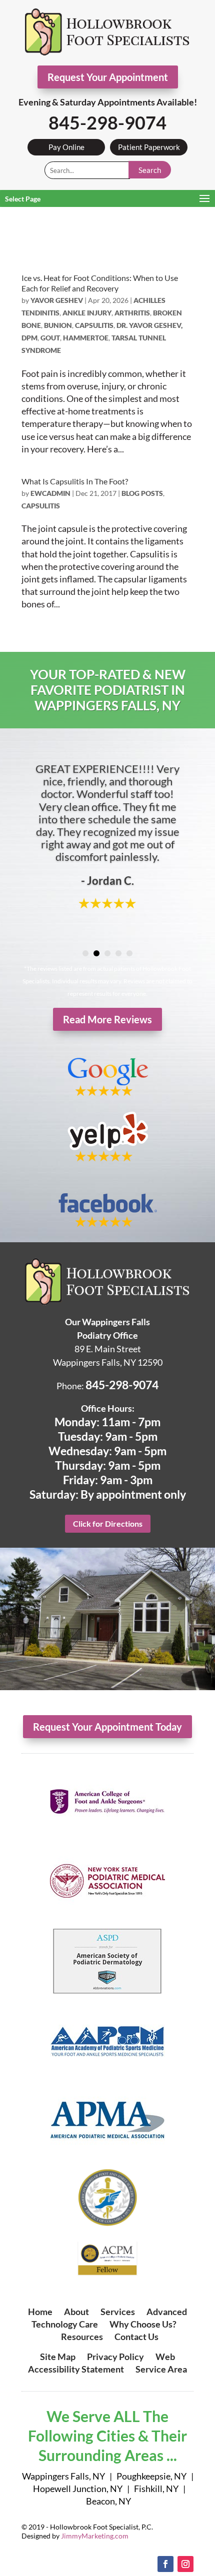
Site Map (58, 2357)
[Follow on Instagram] (185, 2564)
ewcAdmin (50, 493)
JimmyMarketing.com (95, 2536)
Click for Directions (108, 1523)
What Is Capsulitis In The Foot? (75, 481)
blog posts (142, 493)
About (76, 2312)
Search (150, 170)
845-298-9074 (107, 122)
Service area (161, 2369)
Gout (50, 338)
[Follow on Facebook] (165, 2564)
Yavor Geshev (57, 300)
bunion (58, 325)
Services (118, 2312)
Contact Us (136, 2337)
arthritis (132, 313)
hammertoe (86, 338)
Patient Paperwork (149, 147)
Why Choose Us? (143, 2324)
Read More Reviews (107, 1019)
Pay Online (66, 147)
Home (40, 2312)
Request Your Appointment (108, 77)
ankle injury (87, 313)
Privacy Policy (115, 2357)
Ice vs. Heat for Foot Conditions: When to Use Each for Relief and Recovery (100, 283)
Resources (82, 2337)
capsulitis (94, 325)
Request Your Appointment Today (107, 1727)
